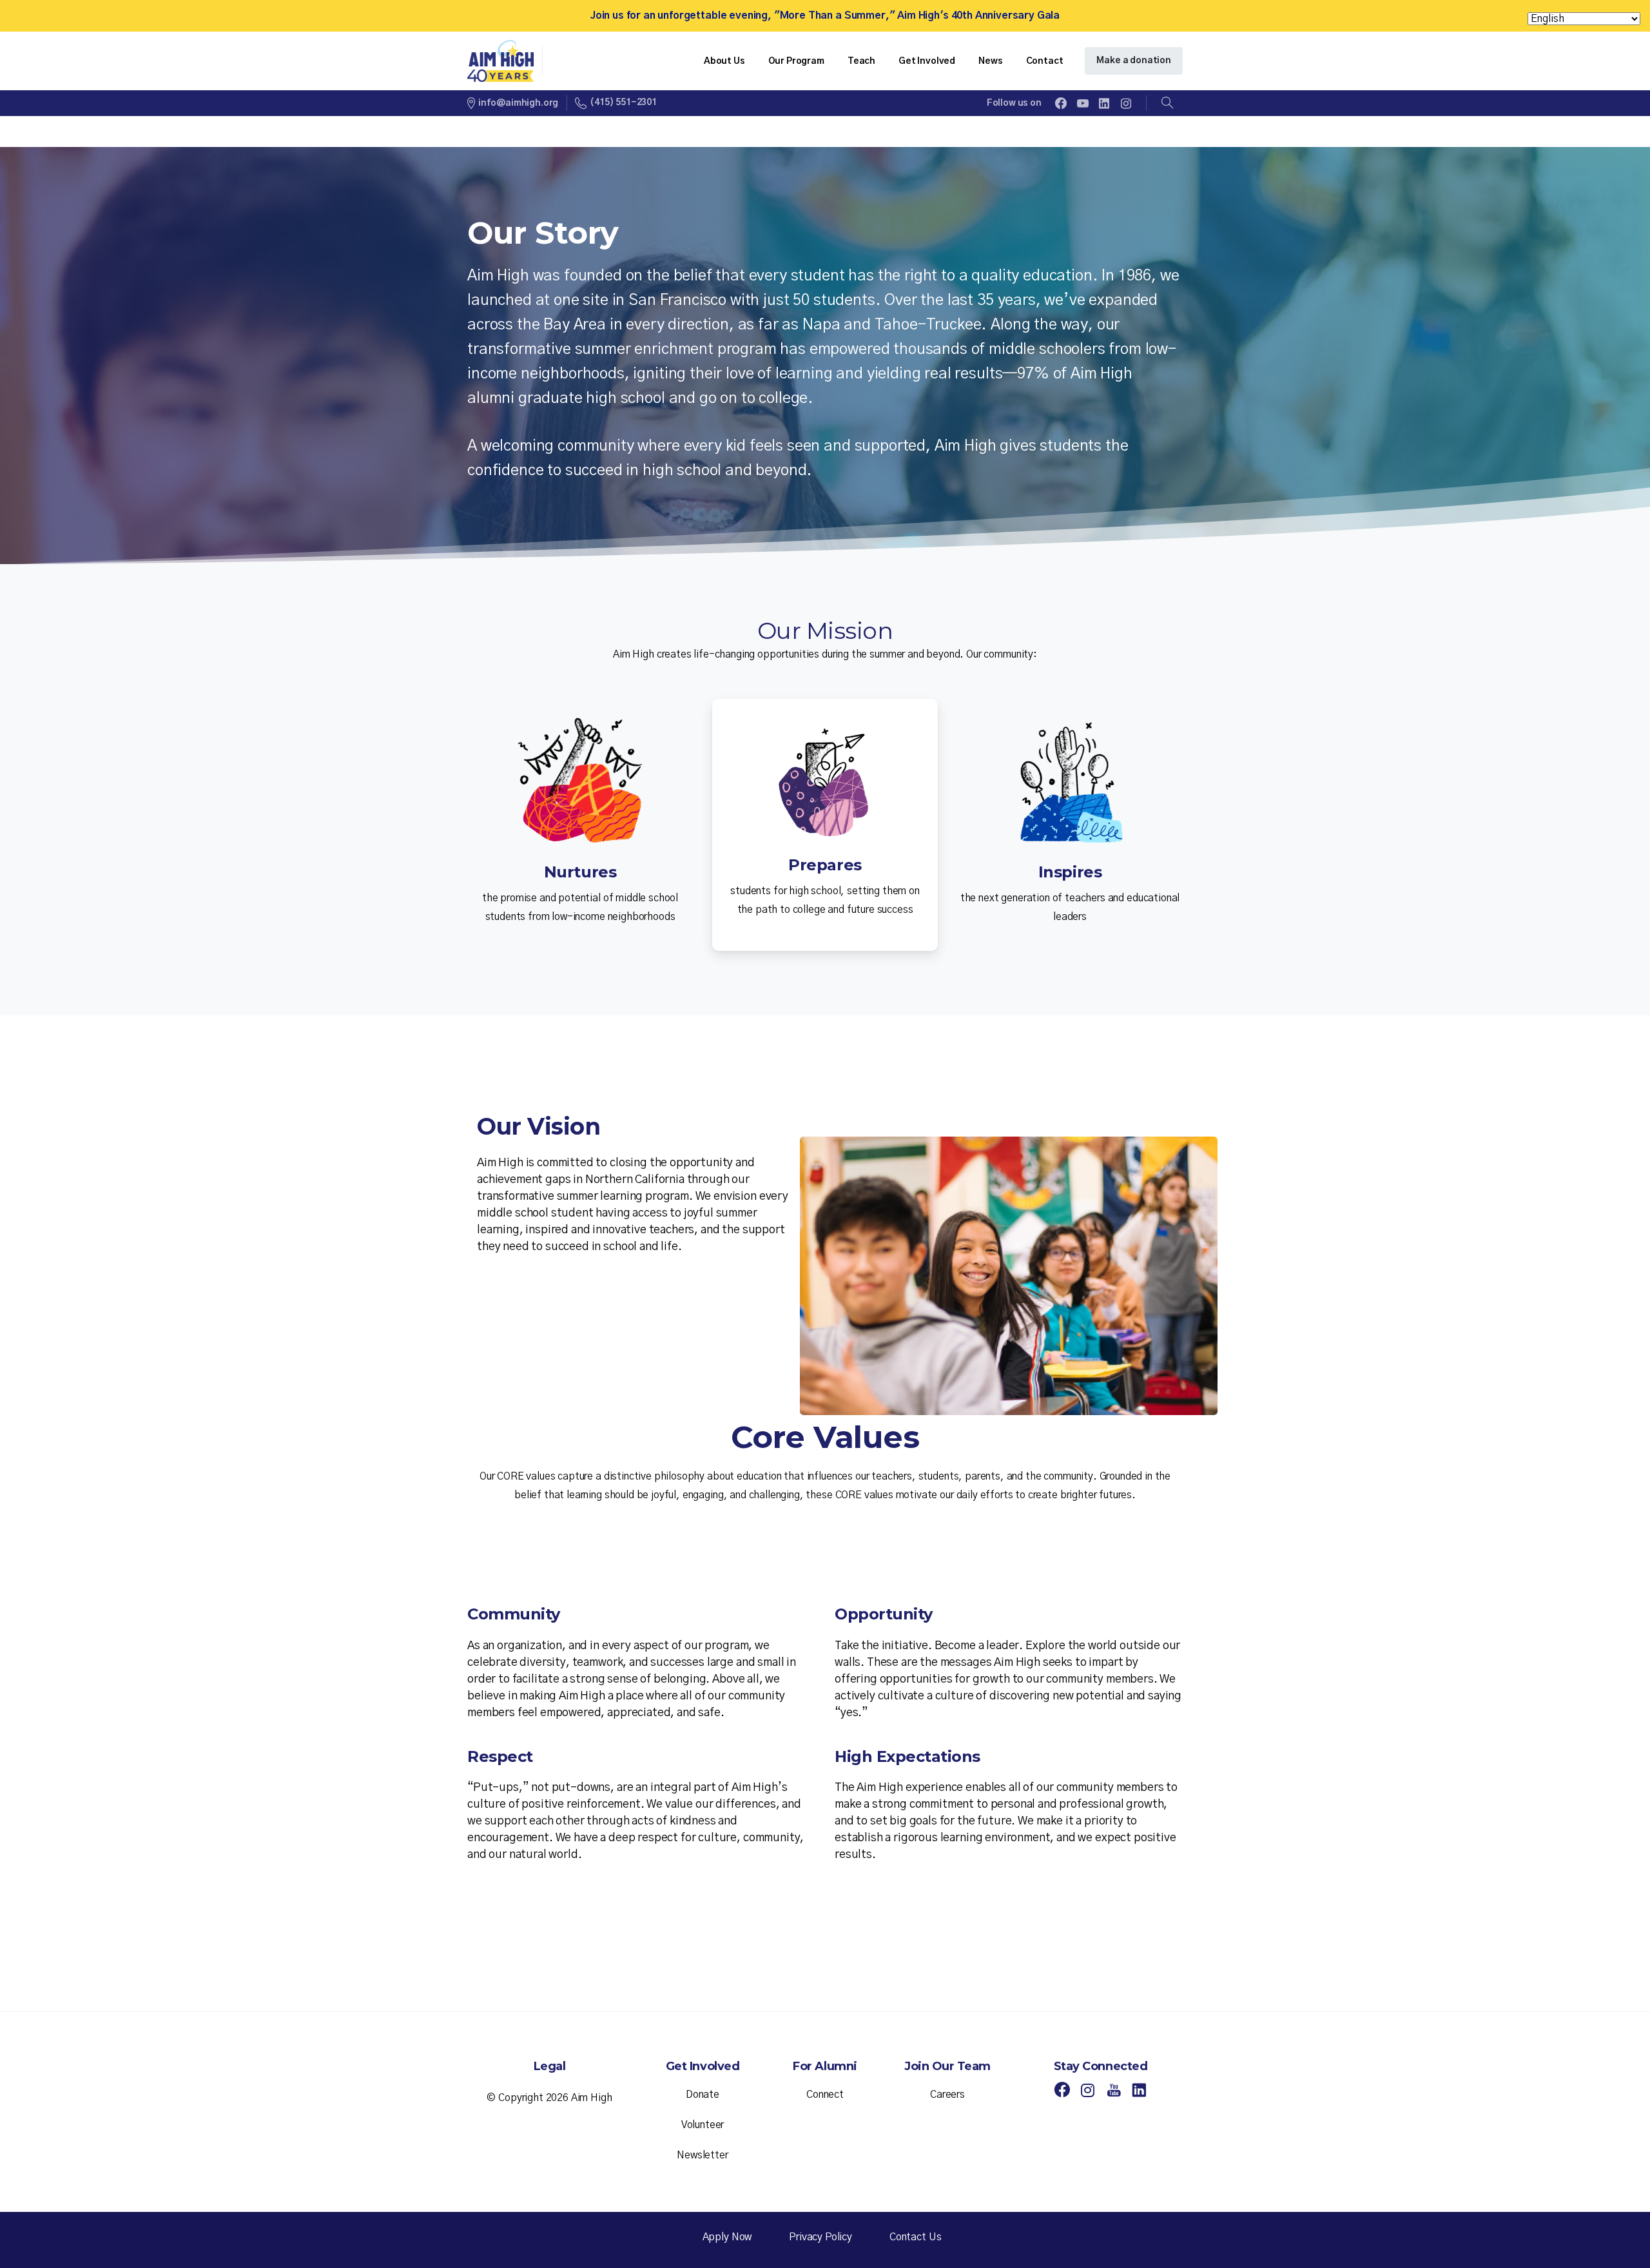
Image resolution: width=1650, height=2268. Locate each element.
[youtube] (1083, 103)
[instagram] (1126, 103)
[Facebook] (1061, 103)
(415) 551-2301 (623, 103)
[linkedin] (1104, 103)
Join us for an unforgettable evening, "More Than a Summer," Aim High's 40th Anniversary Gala (825, 15)
